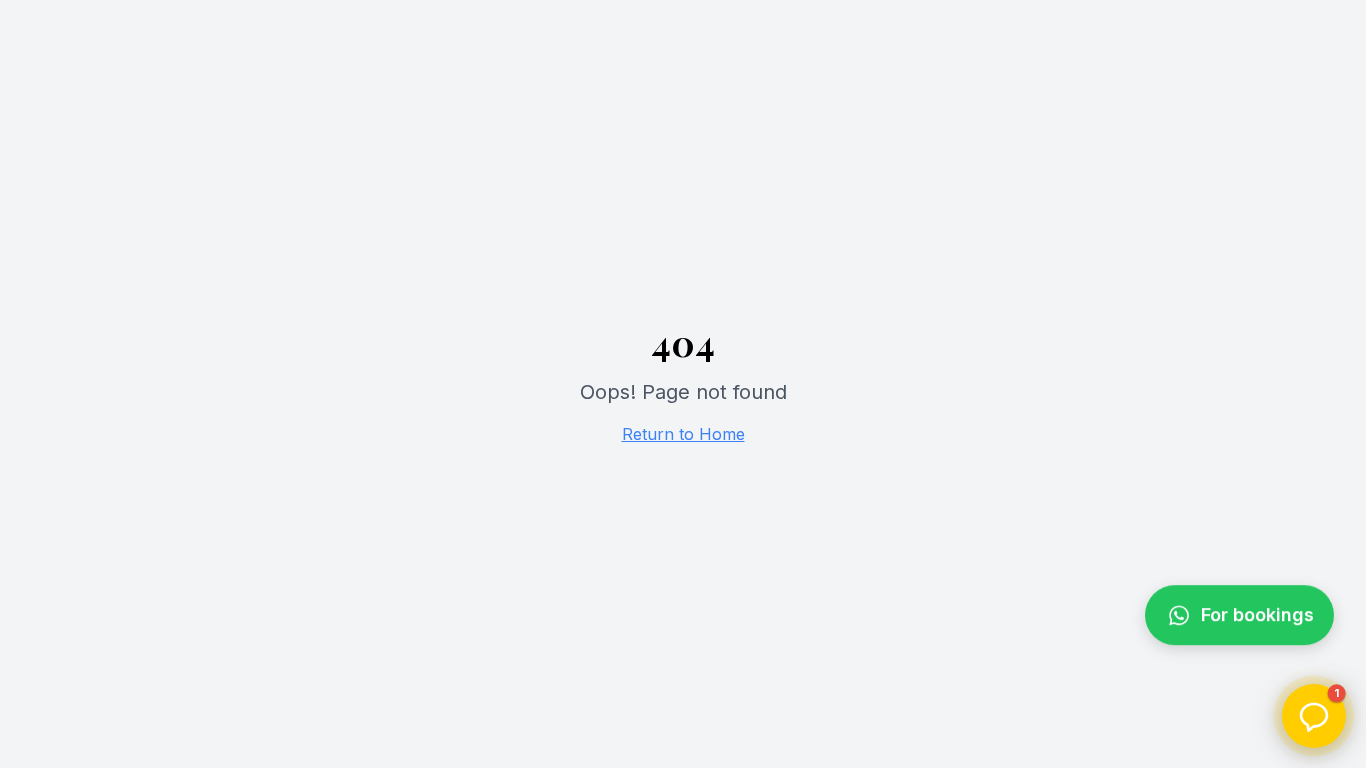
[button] (1314, 716)
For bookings (1257, 622)
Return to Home (683, 434)
